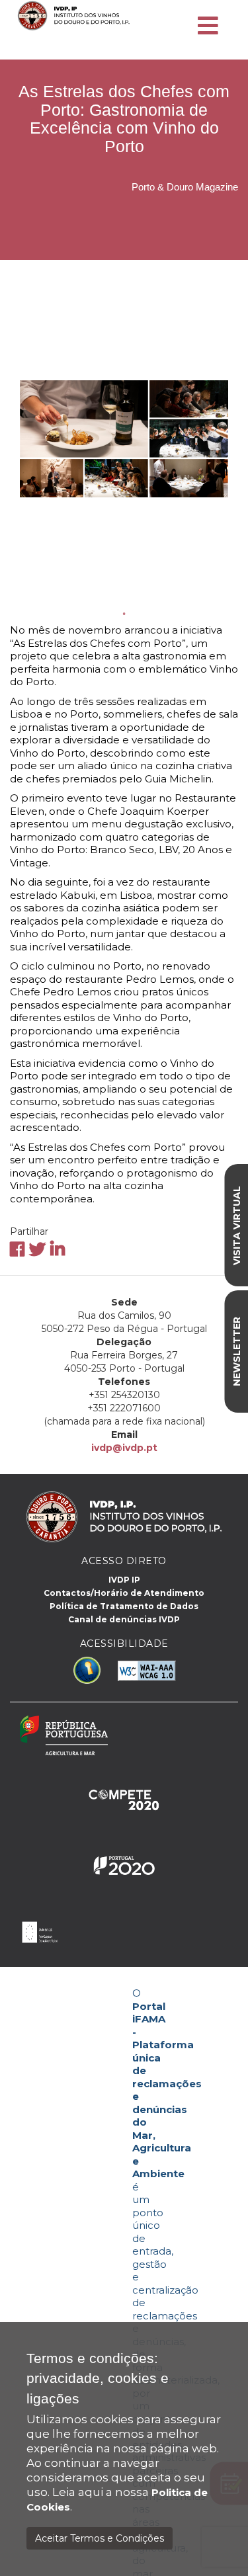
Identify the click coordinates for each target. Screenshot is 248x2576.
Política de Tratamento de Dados (124, 1606)
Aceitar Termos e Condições (100, 2538)
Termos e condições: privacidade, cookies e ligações (98, 2379)
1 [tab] (124, 614)
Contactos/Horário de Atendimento (124, 1593)
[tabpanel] (124, 438)
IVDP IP (124, 1580)
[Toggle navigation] (208, 26)
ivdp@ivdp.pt (124, 1448)
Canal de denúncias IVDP (124, 1619)
